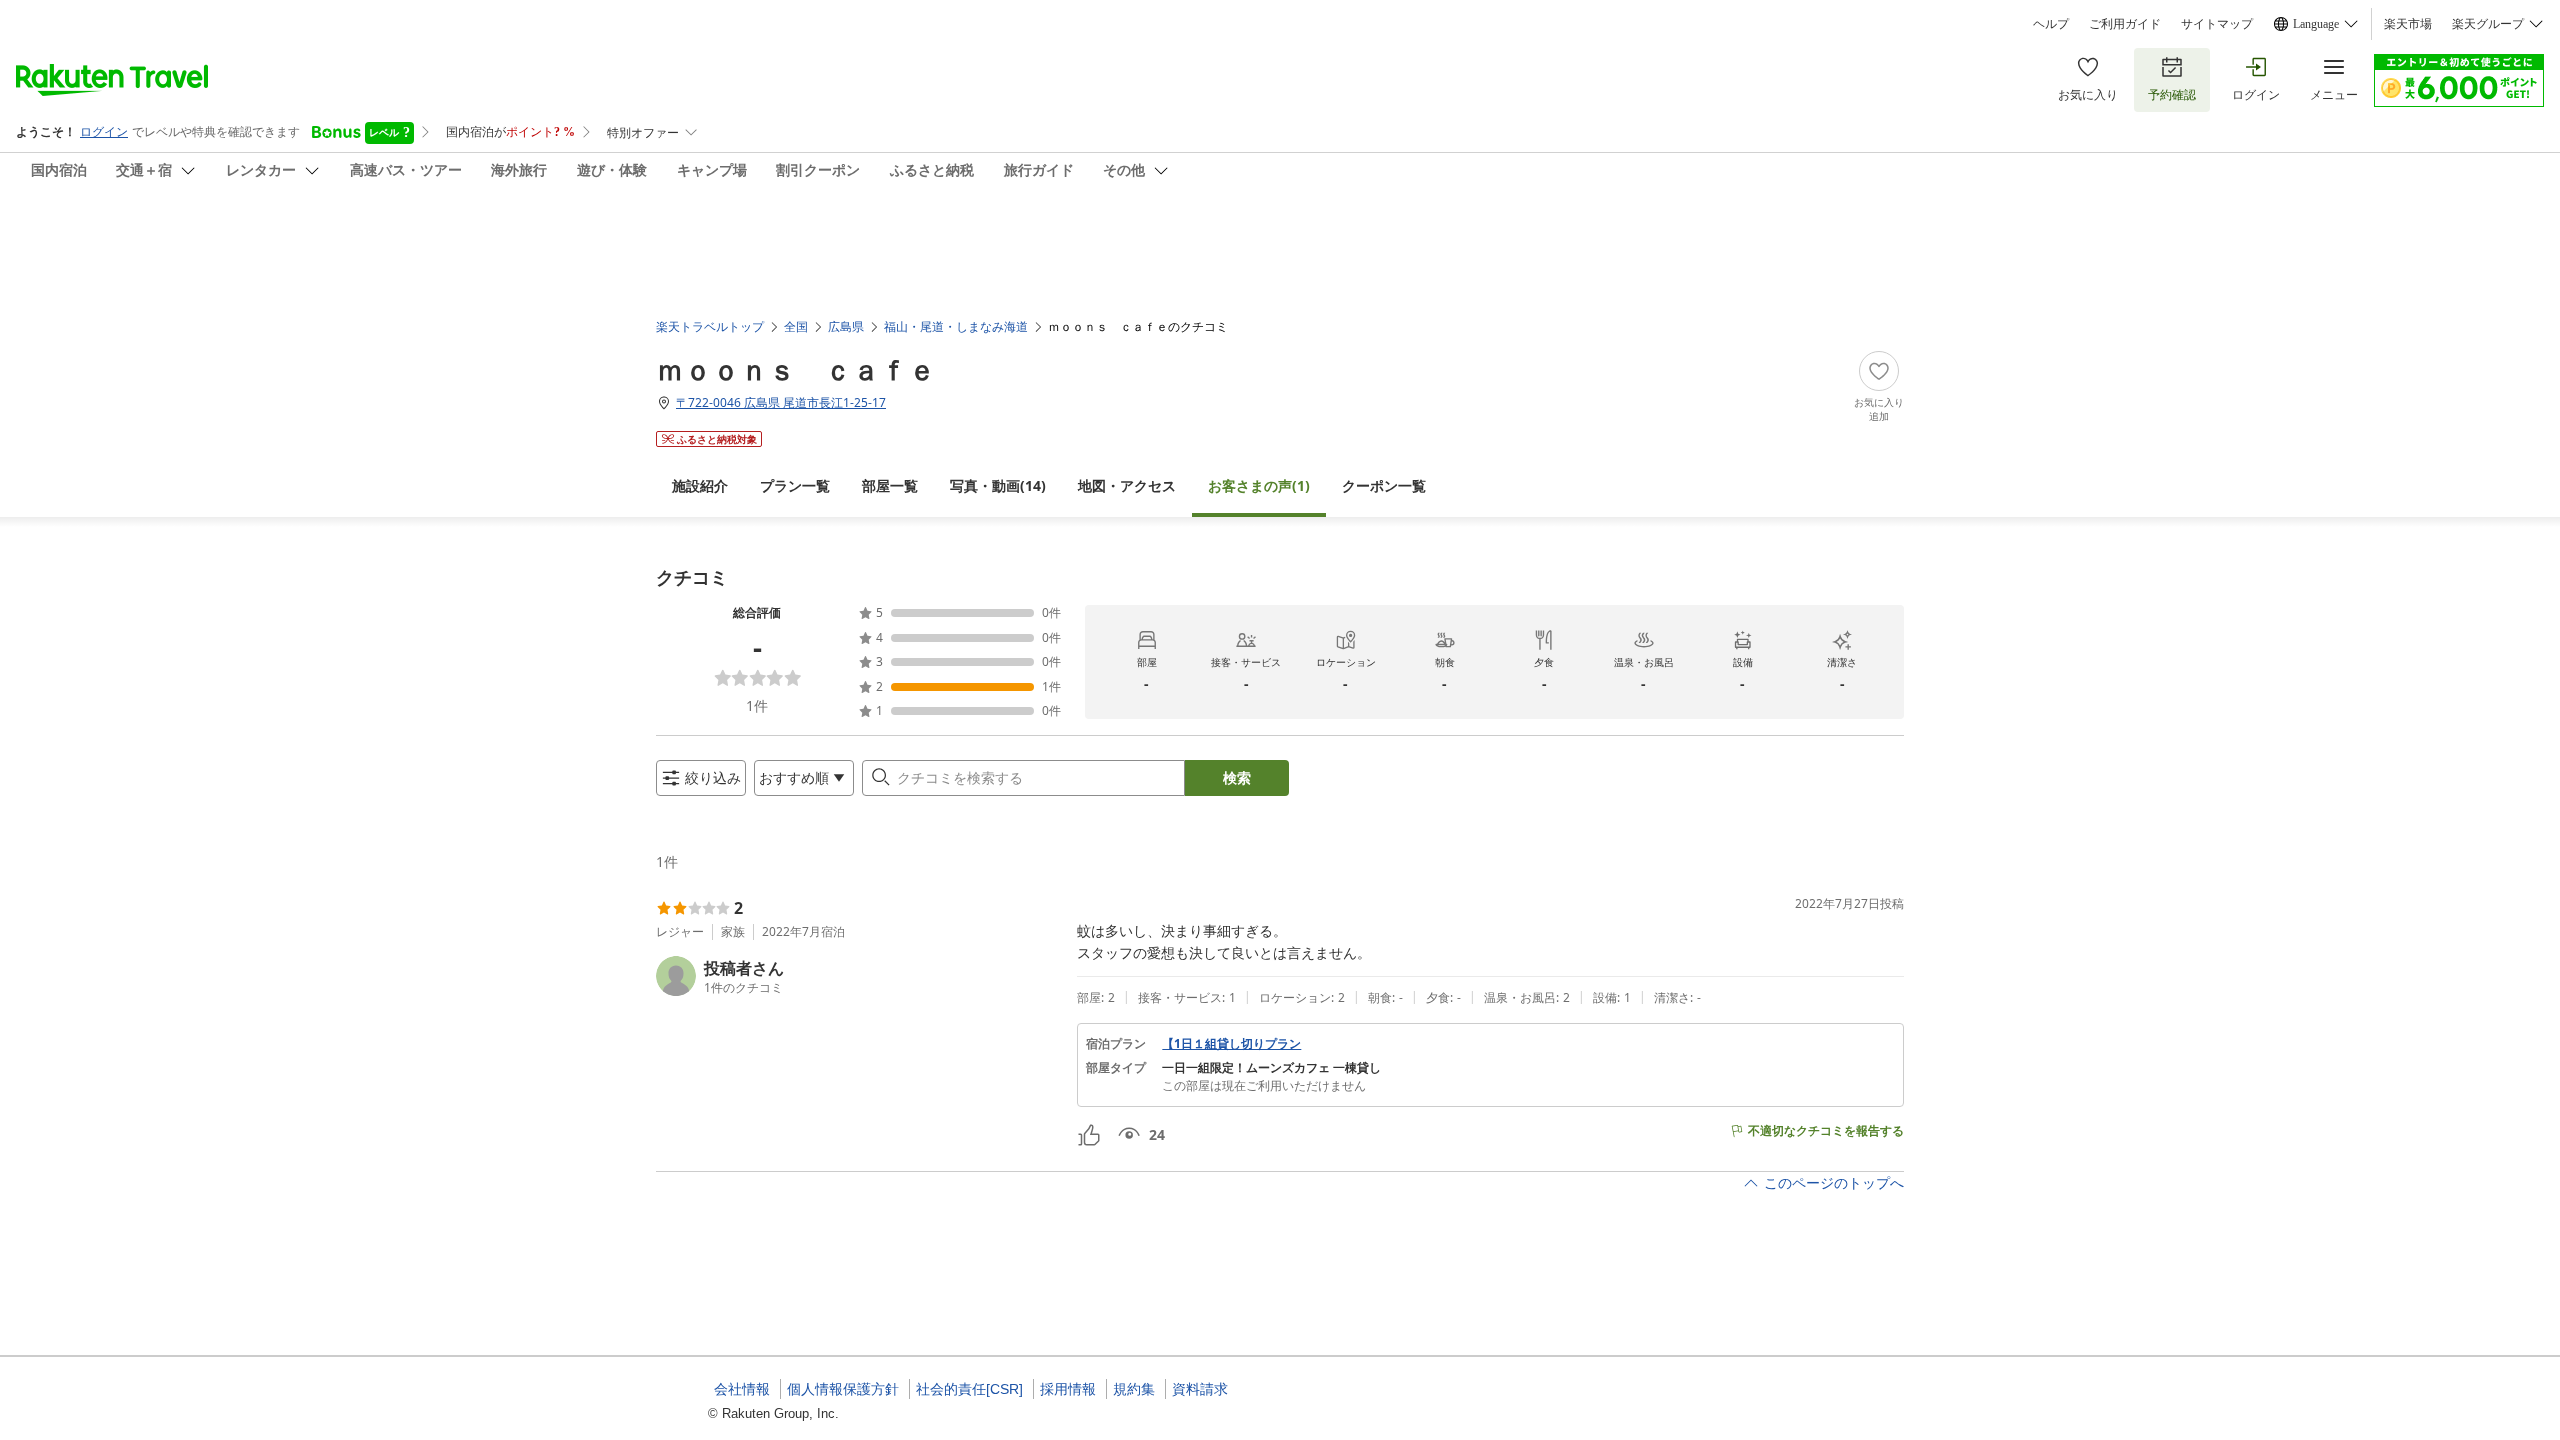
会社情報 (742, 1389)
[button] (858, 976)
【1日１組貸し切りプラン (1231, 1044)
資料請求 (1200, 1389)
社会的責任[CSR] (969, 1389)
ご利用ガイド (2125, 24)
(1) (1259, 485)
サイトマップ (2217, 24)
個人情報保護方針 (843, 1389)
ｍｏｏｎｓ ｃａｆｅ (796, 369)
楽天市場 (2408, 24)
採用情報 (1068, 1389)
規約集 (1134, 1389)
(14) (998, 485)
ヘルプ (2051, 24)
